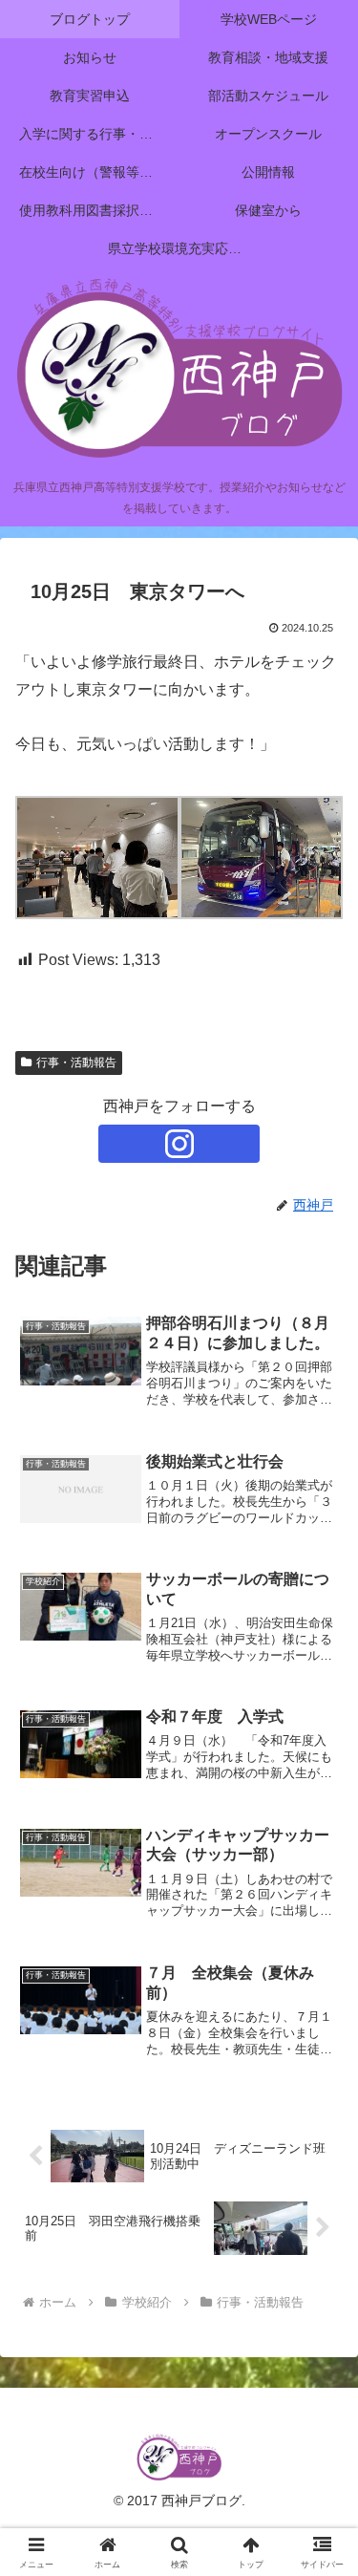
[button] (320, 2355)
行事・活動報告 (76, 1063)
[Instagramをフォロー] (179, 1144)
